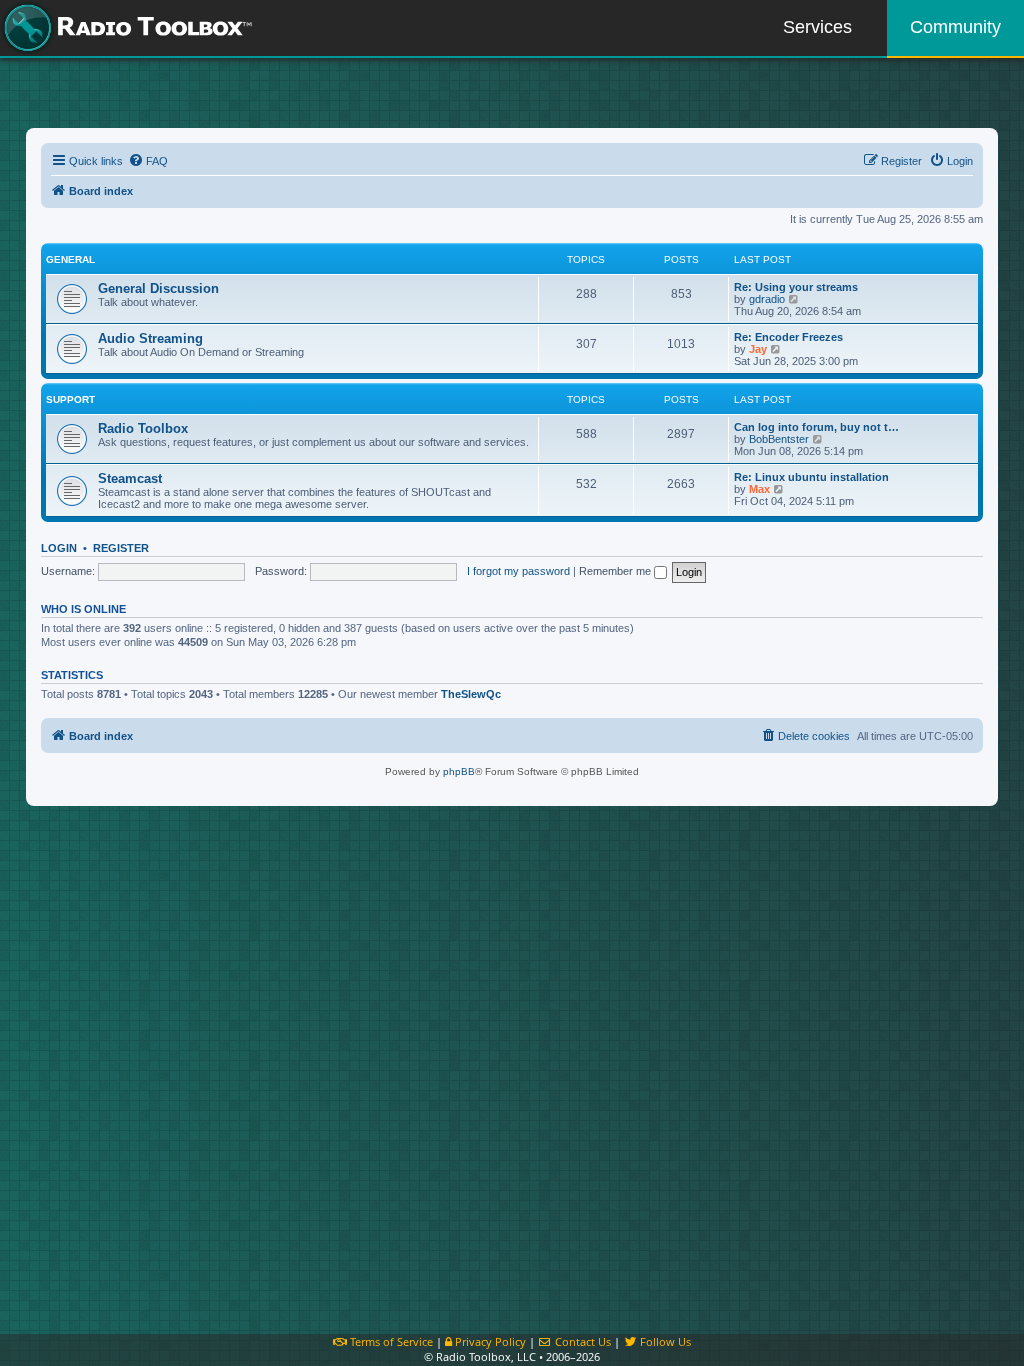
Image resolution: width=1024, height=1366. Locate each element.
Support (70, 399)
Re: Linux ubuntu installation (811, 477)
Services (817, 27)
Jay (758, 349)
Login (59, 548)
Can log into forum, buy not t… (816, 427)
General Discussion (158, 288)
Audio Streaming (150, 338)
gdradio (767, 299)
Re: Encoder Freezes (788, 337)
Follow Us (664, 1341)
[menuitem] (148, 161)
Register (121, 548)
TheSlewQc (471, 694)
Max (759, 489)
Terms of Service (390, 1341)
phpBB (459, 771)
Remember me (616, 571)
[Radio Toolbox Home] (125, 28)
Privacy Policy (489, 1341)
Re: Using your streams (796, 287)
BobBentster (779, 439)
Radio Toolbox (143, 428)
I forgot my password (518, 571)
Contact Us (581, 1341)
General (70, 259)
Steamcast (130, 478)
